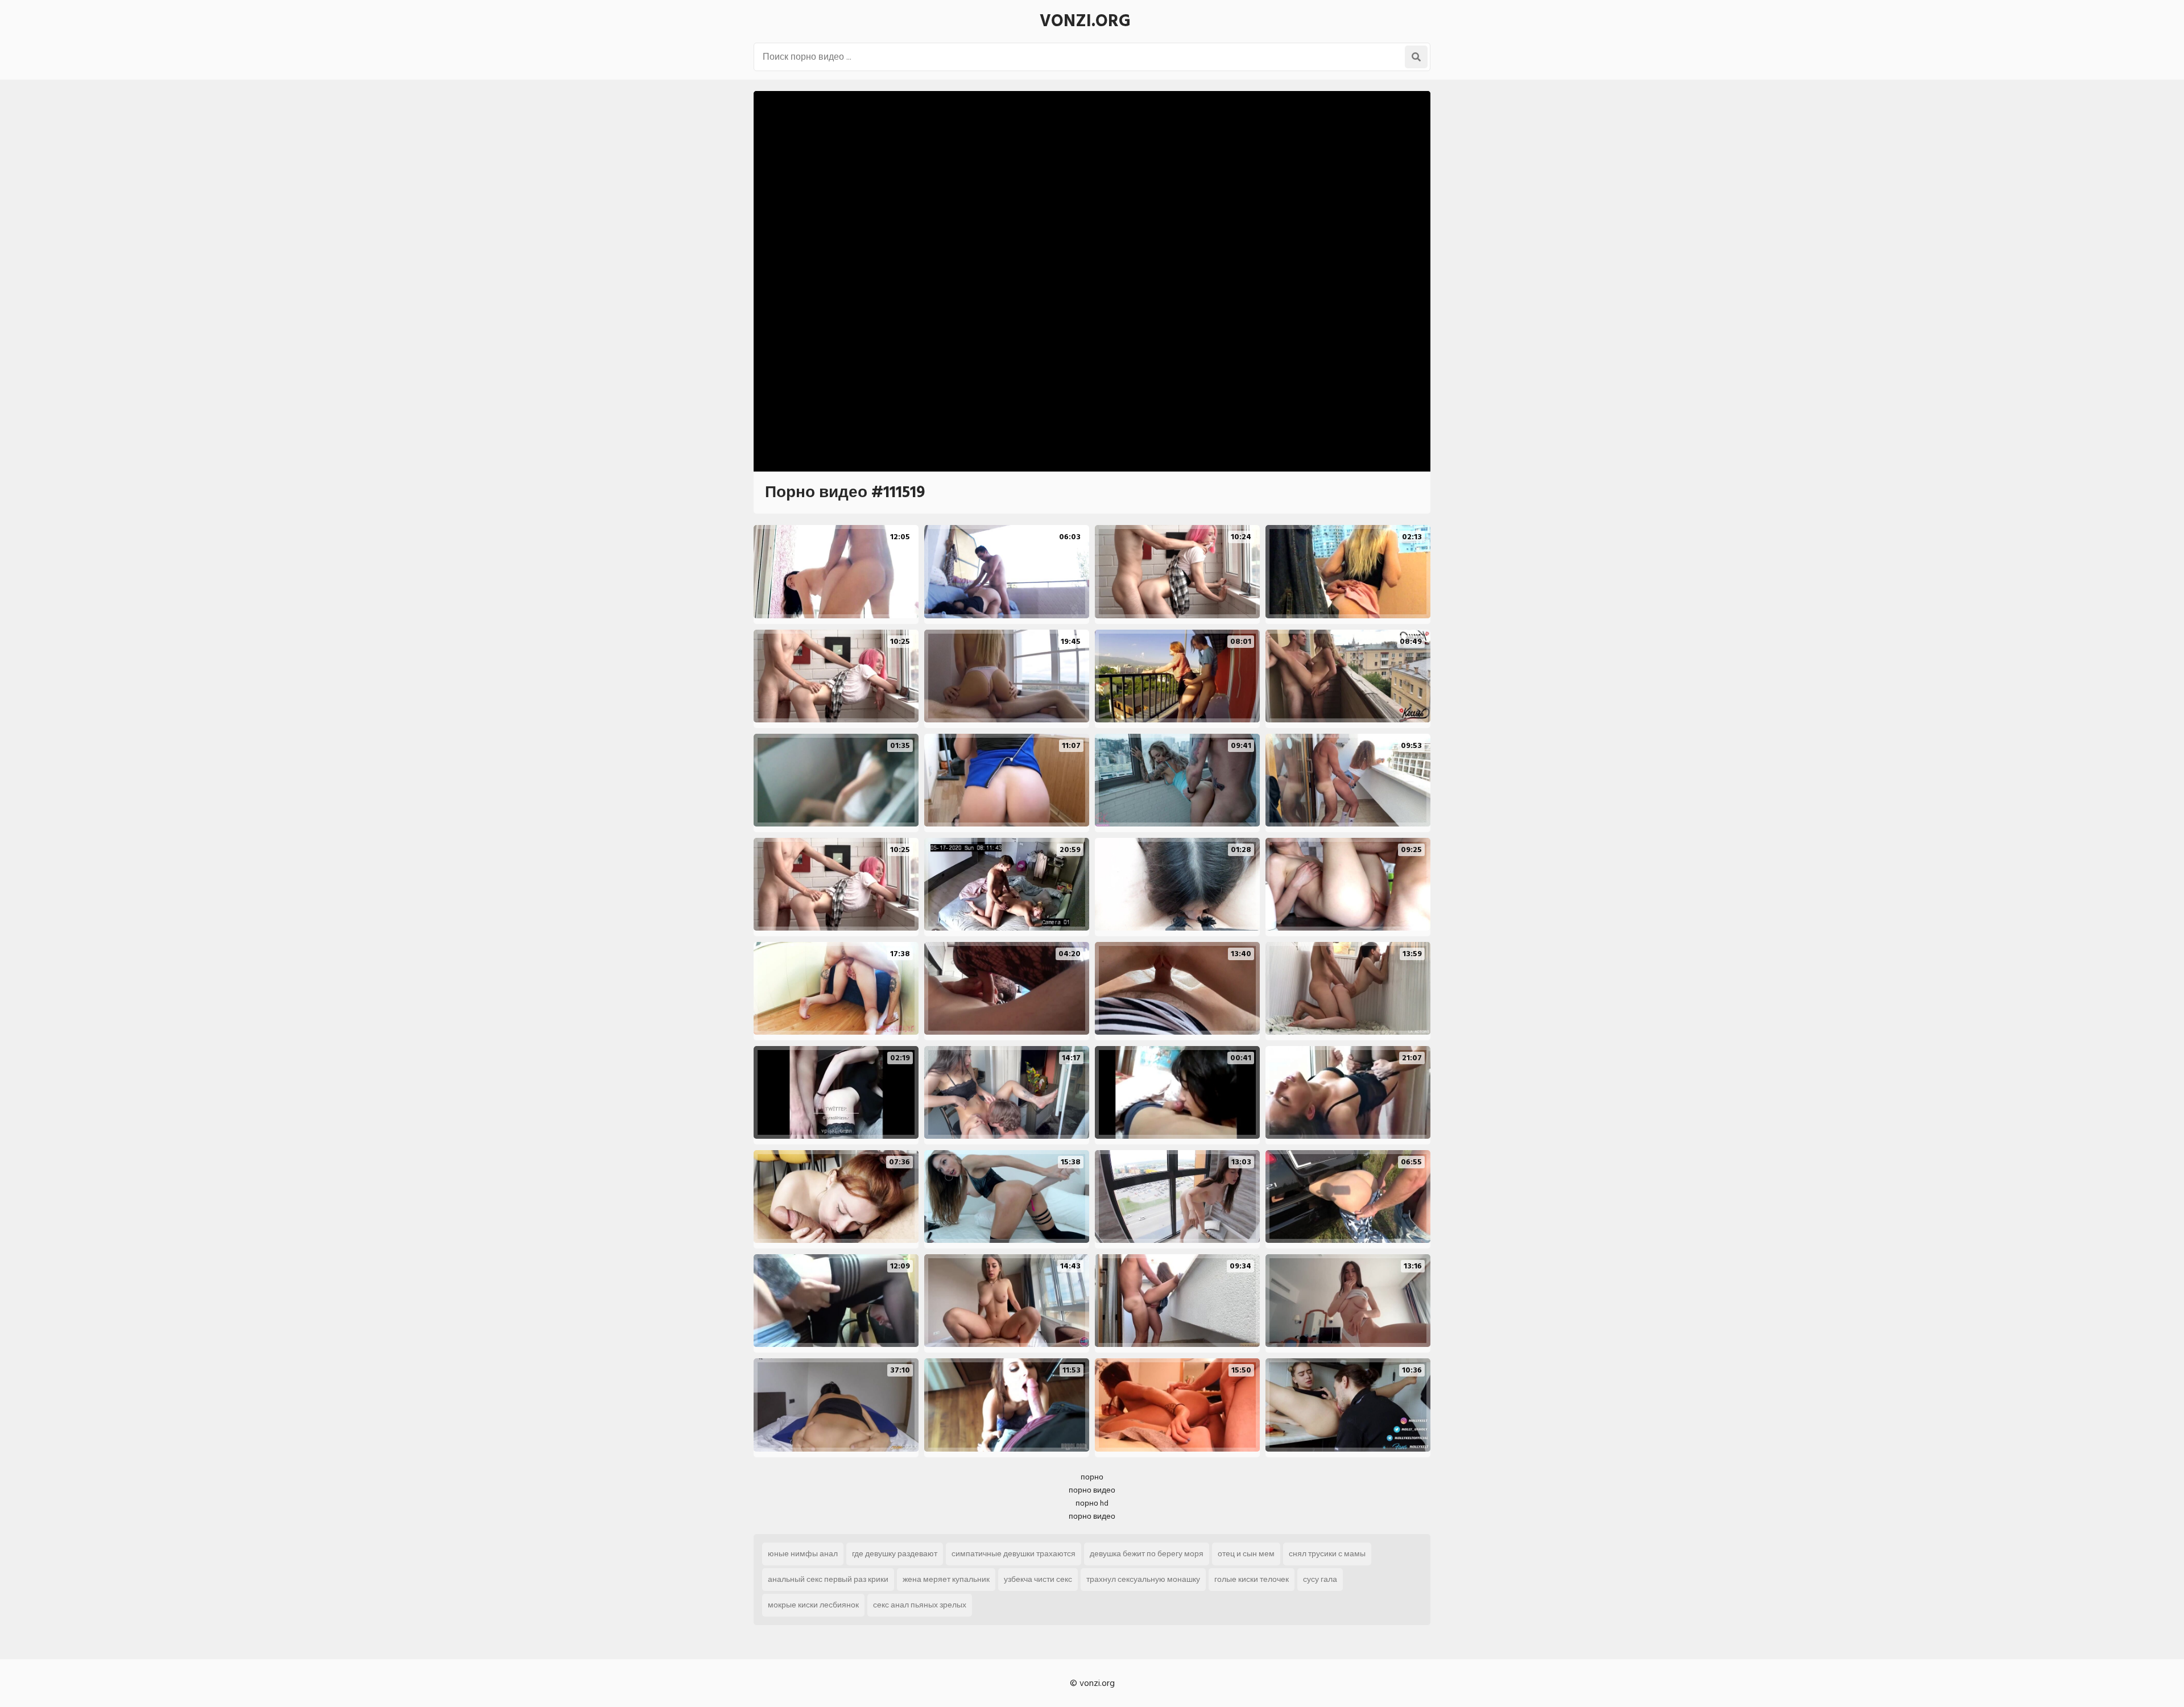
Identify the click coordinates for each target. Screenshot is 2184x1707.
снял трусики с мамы (1327, 1554)
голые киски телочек (1252, 1579)
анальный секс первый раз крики (828, 1579)
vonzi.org (1085, 21)
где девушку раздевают (895, 1554)
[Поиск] (1416, 57)
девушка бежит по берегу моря (1147, 1554)
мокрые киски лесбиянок (813, 1605)
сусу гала (1320, 1579)
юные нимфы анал (803, 1554)
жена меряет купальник (946, 1579)
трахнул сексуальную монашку (1143, 1579)
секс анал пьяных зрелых (920, 1605)
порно (1092, 1477)
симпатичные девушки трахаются (1014, 1554)
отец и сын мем (1246, 1554)
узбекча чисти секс (1038, 1579)
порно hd (1092, 1503)
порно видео (1092, 1490)
